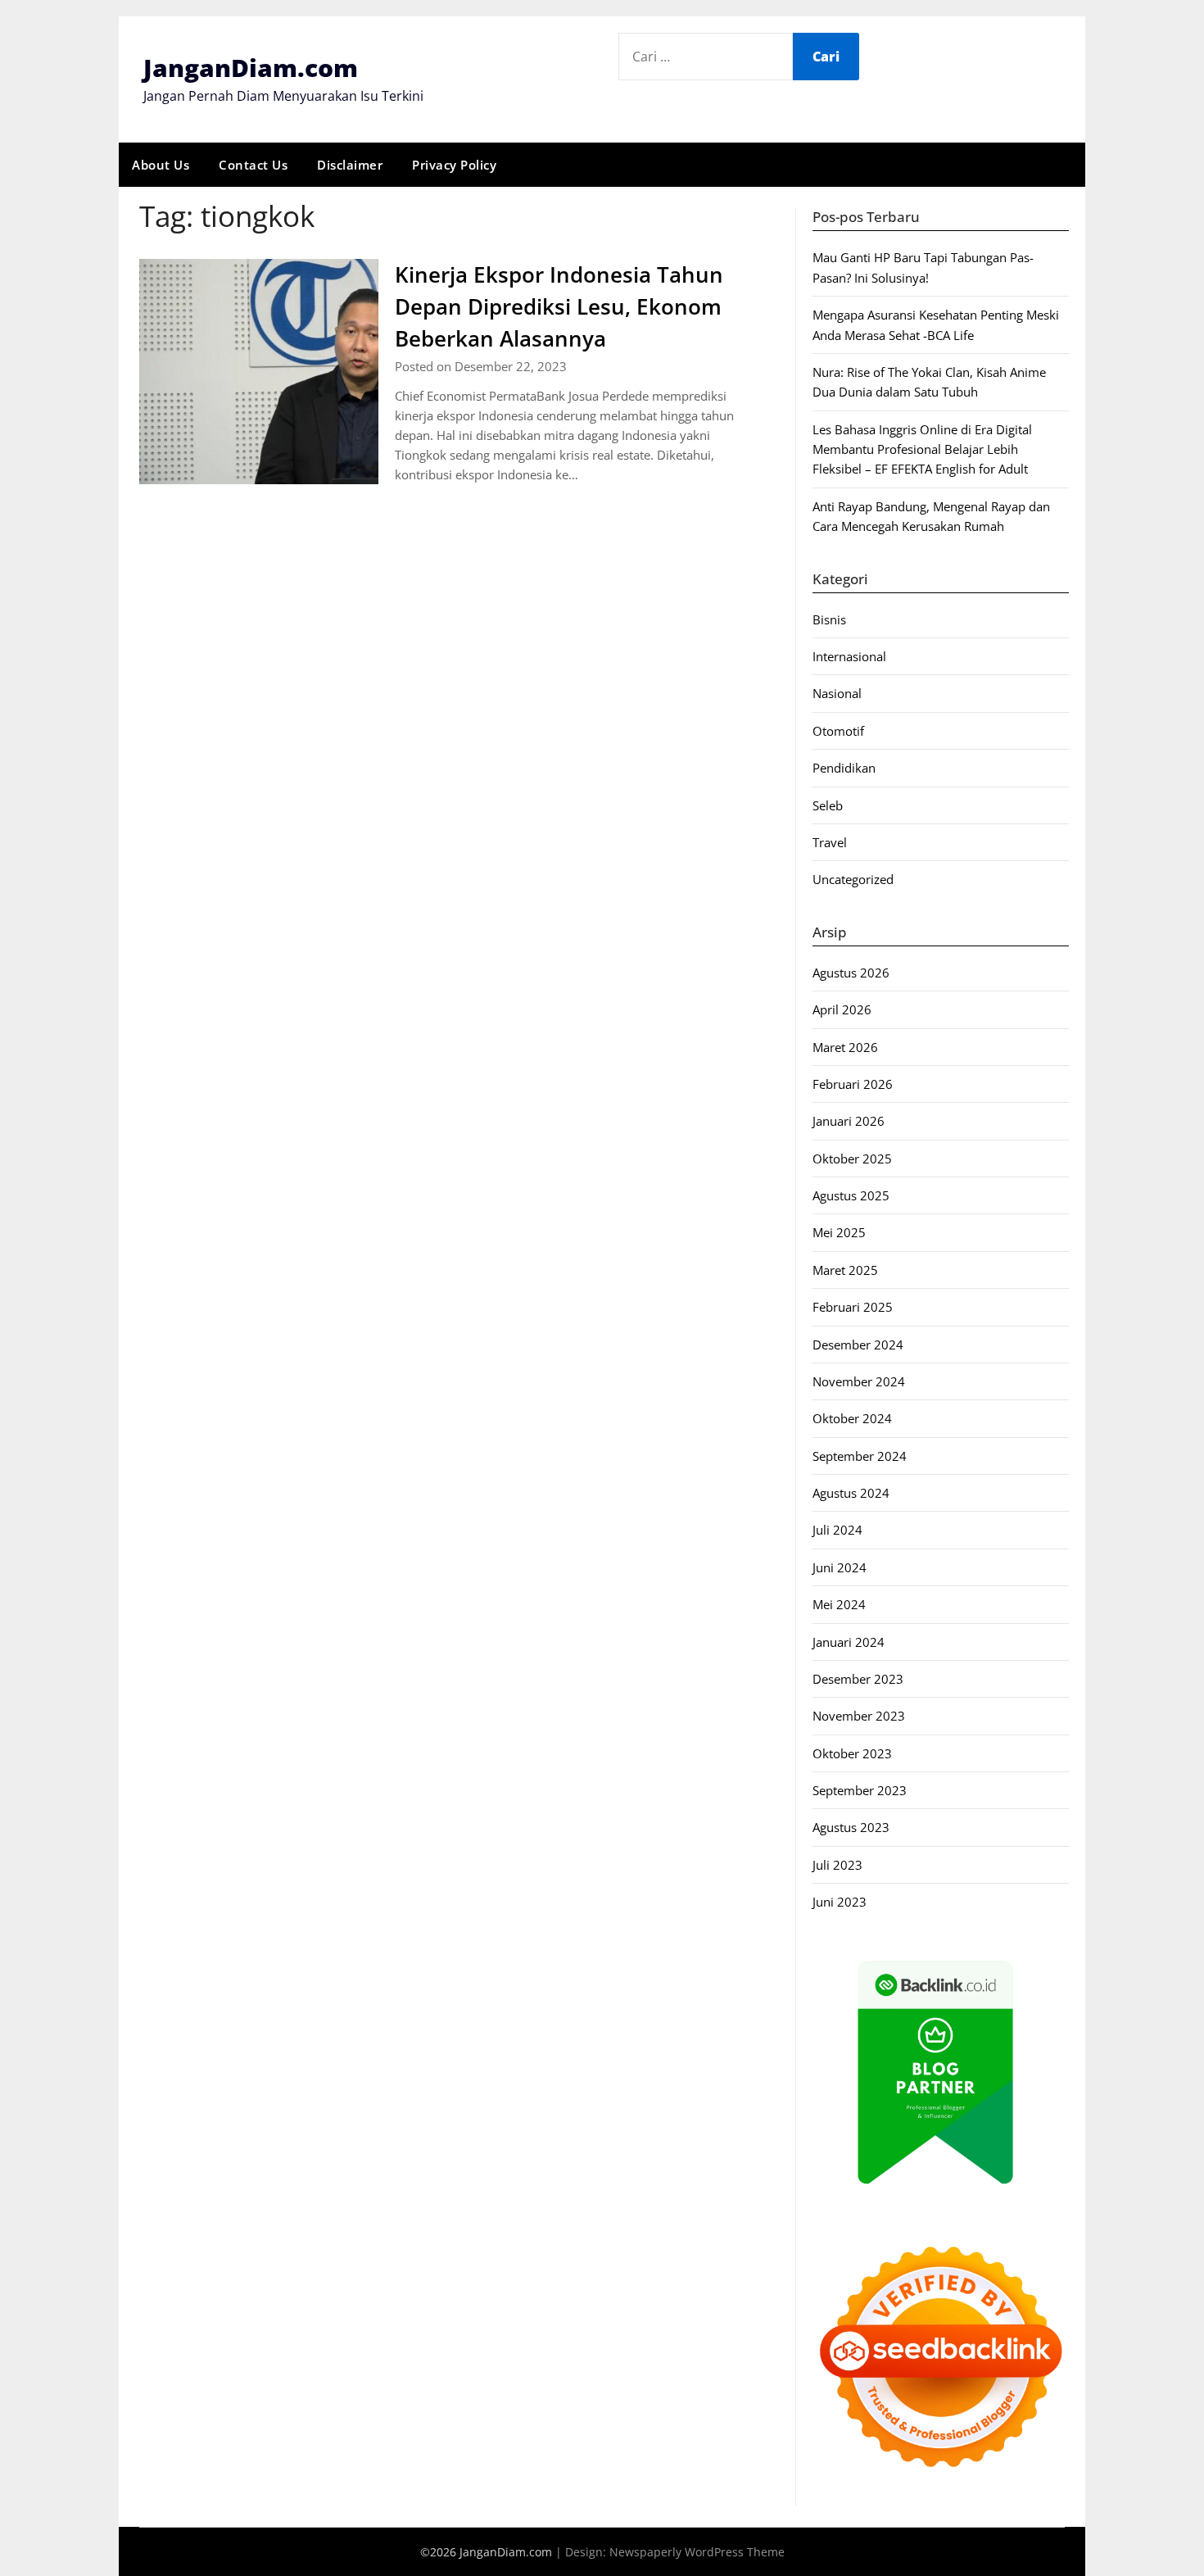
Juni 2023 (840, 1902)
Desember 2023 (858, 1679)
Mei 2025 (839, 1232)
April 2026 (842, 1009)
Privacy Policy (454, 165)
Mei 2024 (839, 1604)
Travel (830, 842)
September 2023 (860, 1790)
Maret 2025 (845, 1270)
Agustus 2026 (851, 973)
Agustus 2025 (851, 1195)
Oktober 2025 (852, 1159)
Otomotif (838, 731)
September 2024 (860, 1456)
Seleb (828, 805)
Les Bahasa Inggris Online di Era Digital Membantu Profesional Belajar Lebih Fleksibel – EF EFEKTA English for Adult (922, 449)
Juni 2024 (840, 1567)
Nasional (837, 693)
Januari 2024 (849, 1642)
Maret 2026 (845, 1047)
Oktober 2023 (852, 1753)
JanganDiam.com (251, 68)
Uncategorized (853, 879)
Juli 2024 (837, 1530)
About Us (161, 165)
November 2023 (859, 1716)
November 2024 (859, 1381)
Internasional (849, 656)
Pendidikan (844, 768)
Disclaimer (350, 165)
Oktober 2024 (852, 1418)
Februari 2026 (853, 1084)
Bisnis (829, 619)
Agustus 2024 (851, 1493)
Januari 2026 (849, 1121)
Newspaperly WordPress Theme (697, 2552)
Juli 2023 (837, 1865)
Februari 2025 (853, 1307)
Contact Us (253, 165)
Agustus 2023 (851, 1827)
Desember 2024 (858, 1345)
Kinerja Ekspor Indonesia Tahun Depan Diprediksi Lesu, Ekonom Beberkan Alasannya (559, 306)
